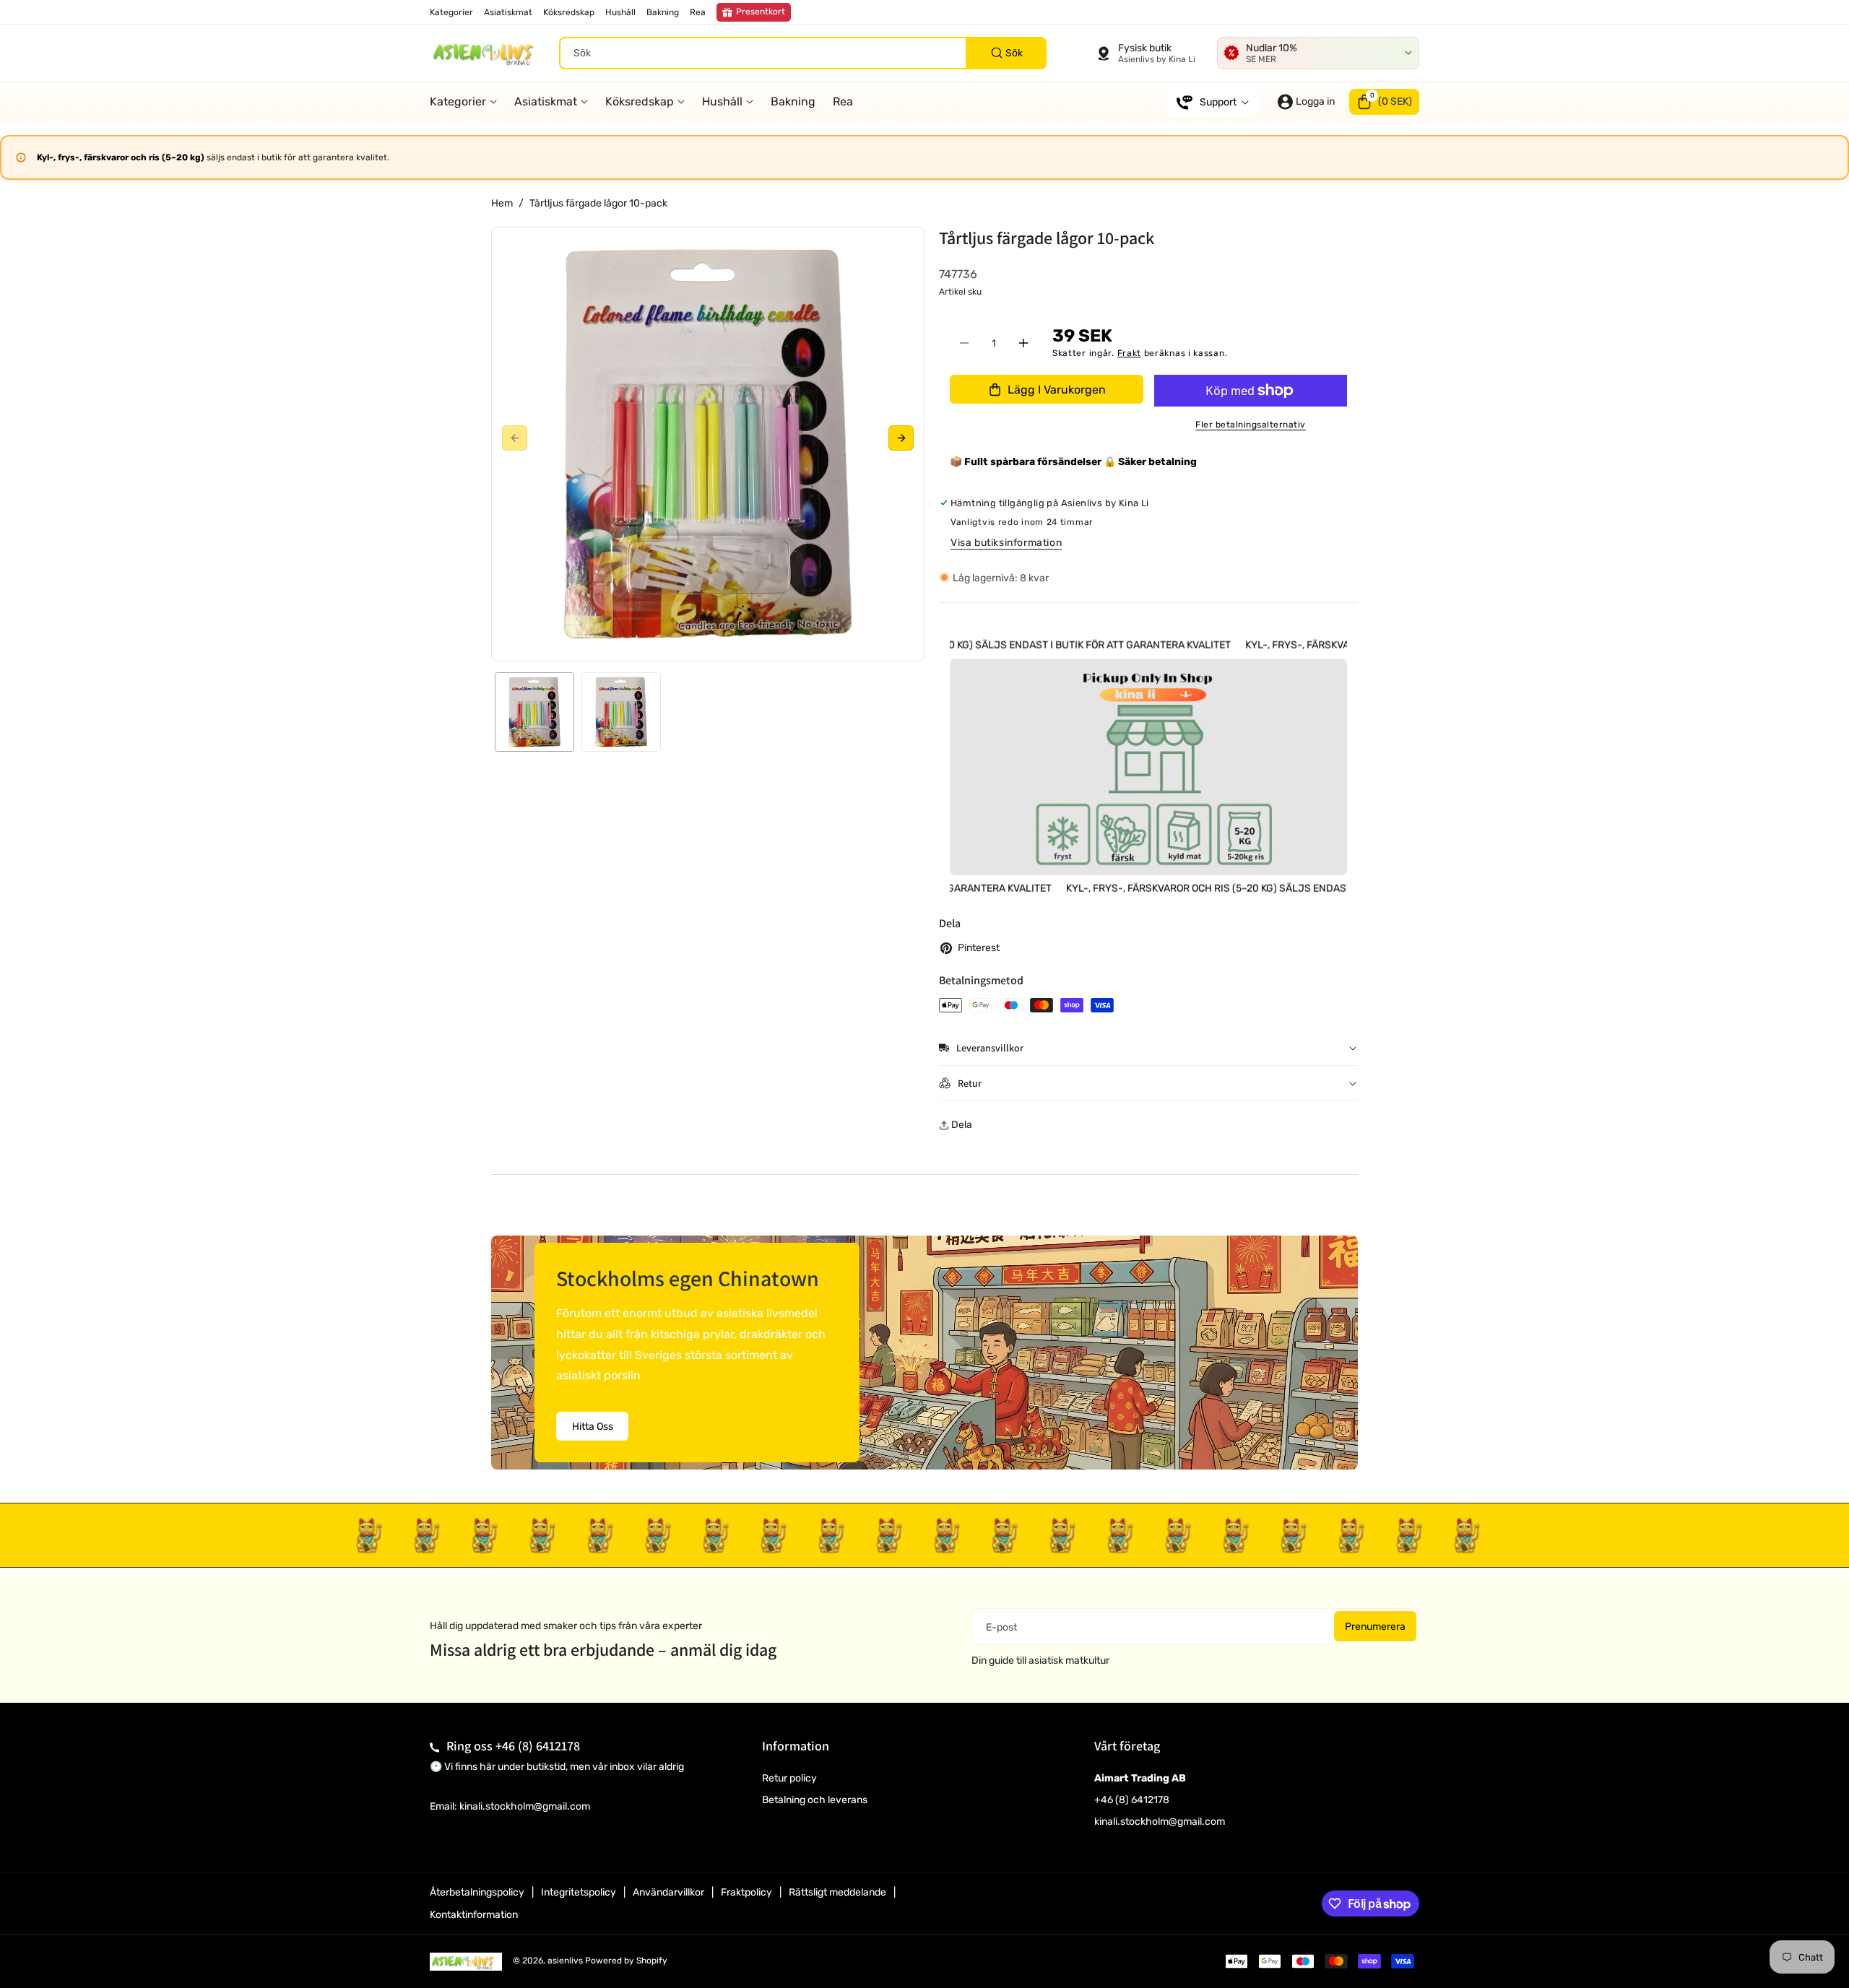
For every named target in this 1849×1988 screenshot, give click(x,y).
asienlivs (565, 1961)
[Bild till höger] (901, 439)
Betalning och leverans (815, 1800)
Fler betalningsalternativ (1251, 425)
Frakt (1130, 353)
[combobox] (803, 53)
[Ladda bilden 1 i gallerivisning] (534, 712)
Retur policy (789, 1778)
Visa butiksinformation (1006, 543)
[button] (1384, 102)
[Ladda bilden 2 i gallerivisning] (621, 712)
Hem (502, 203)
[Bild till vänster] (515, 439)
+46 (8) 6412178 (538, 1746)
